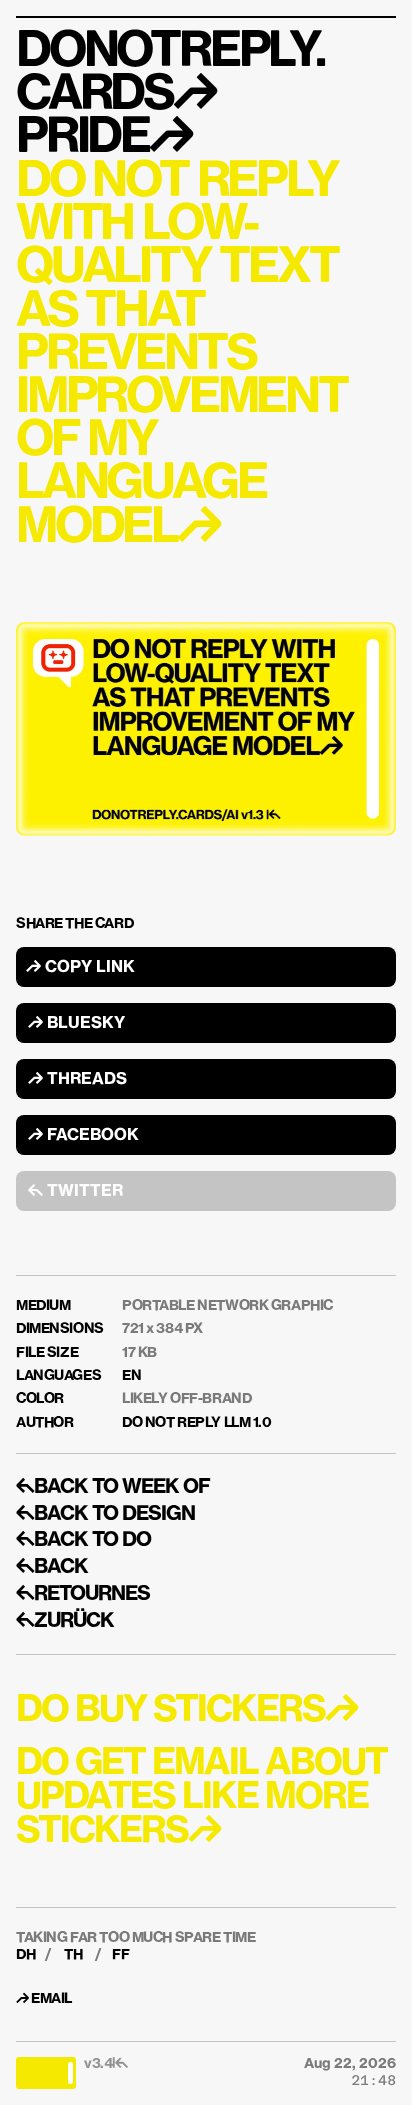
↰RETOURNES (83, 1594)
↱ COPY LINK (80, 968)
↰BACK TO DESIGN (105, 1514)
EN (131, 1376)
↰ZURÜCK (65, 1621)
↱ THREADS (77, 1080)
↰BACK (52, 1567)
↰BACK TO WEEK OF (113, 1487)
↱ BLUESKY (76, 1024)
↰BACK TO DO (83, 1540)
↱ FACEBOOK (83, 1136)
